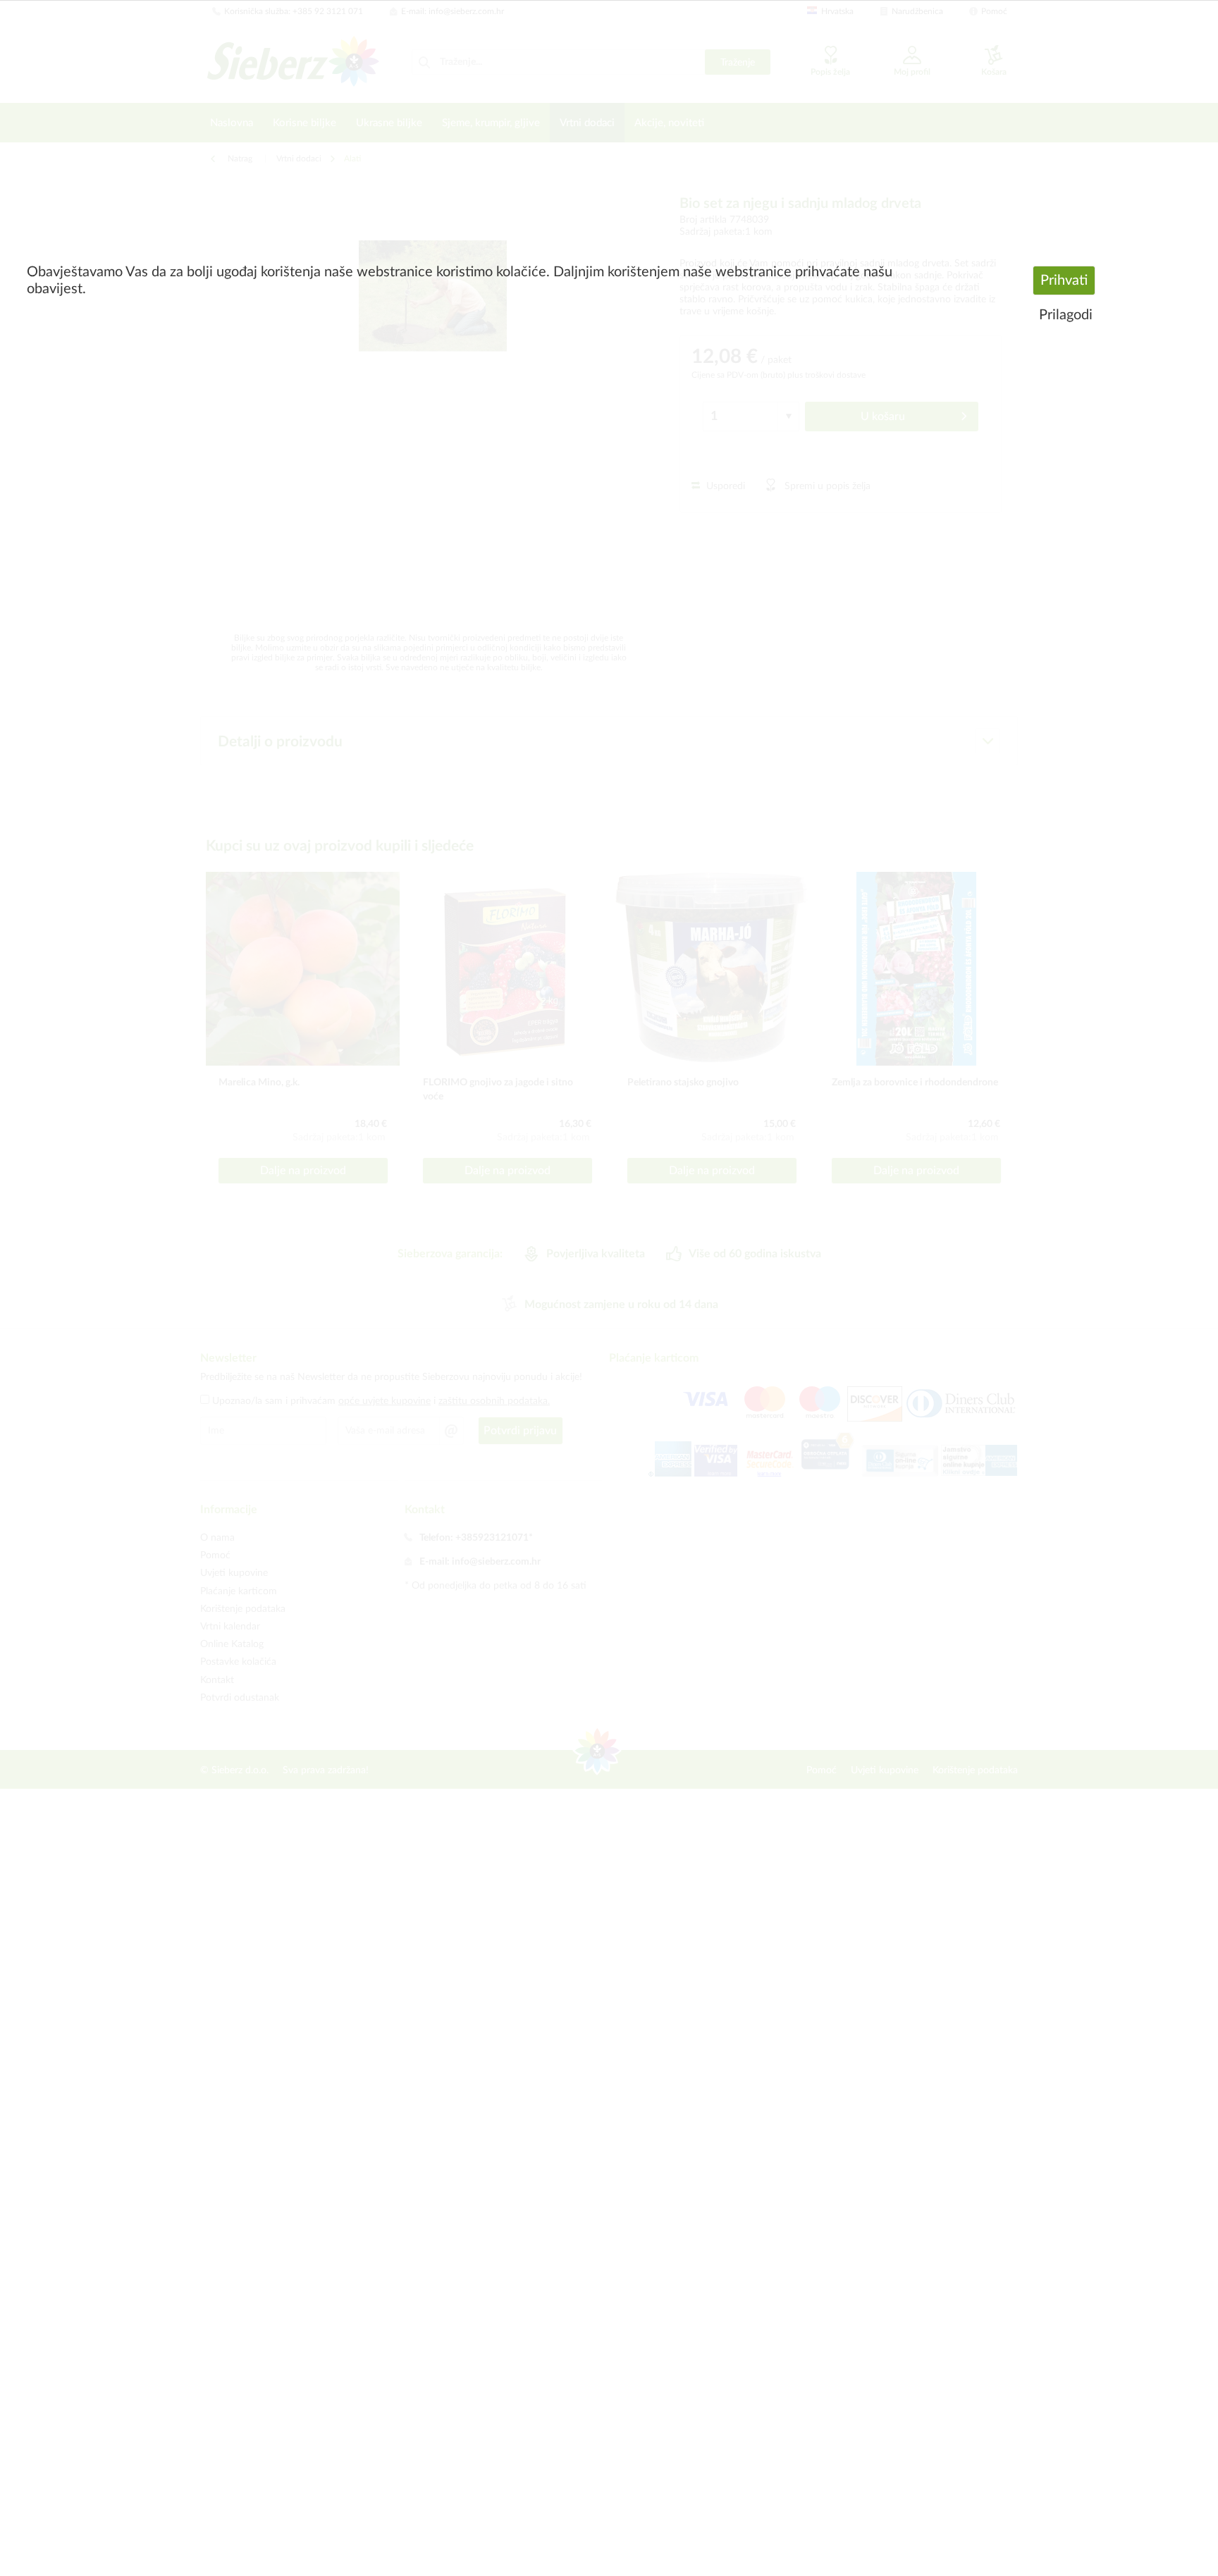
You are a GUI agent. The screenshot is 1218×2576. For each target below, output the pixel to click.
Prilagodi (1066, 315)
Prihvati (1064, 281)
